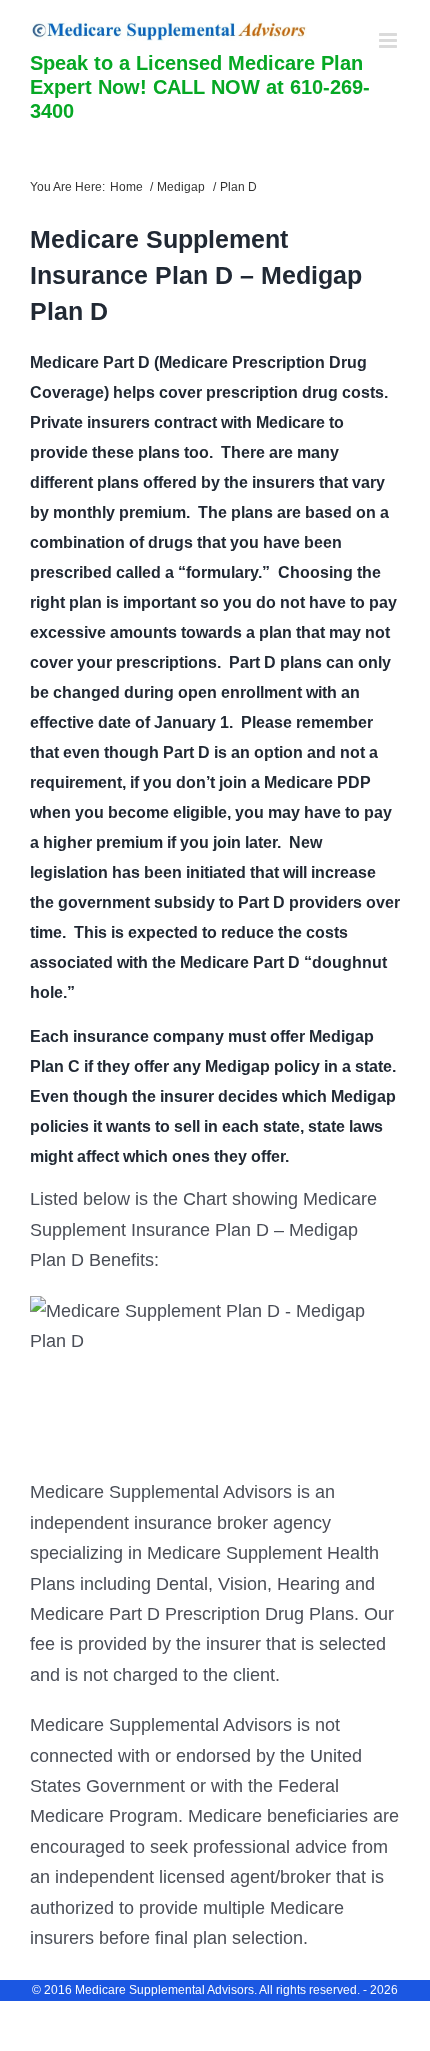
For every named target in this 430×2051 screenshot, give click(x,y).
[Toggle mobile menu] (389, 40)
